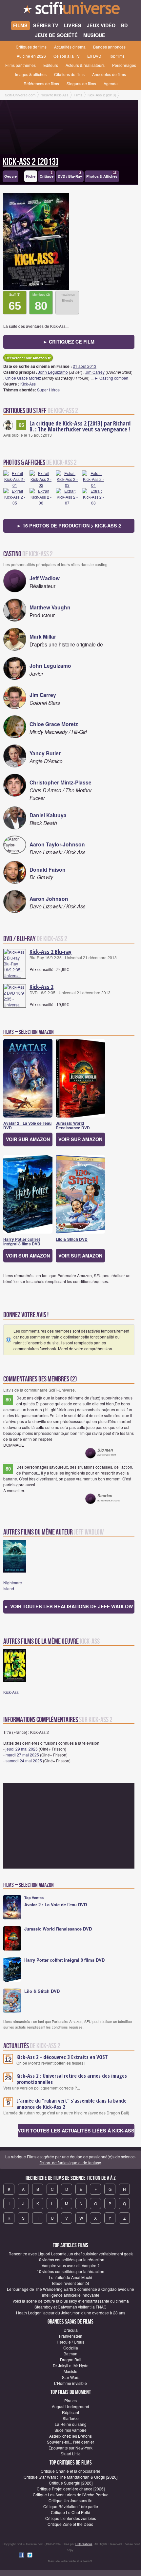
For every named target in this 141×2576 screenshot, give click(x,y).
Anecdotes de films (109, 74)
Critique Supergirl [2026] (71, 2483)
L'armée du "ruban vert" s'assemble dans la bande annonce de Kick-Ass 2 (71, 2104)
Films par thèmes (20, 65)
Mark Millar (43, 636)
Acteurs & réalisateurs (85, 65)
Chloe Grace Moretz (23, 378)
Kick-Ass (28, 384)
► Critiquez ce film (69, 342)
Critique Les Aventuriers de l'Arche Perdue (71, 2495)
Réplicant (70, 2412)
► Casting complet (111, 378)
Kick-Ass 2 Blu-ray (50, 952)
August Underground (70, 2406)
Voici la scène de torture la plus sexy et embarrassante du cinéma (71, 2301)
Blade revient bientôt (70, 2283)
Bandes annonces (109, 47)
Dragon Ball (71, 2359)
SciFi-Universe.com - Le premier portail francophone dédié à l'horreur (70, 10)
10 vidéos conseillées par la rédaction (70, 2259)
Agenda (111, 83)
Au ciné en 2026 (31, 56)
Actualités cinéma (70, 47)
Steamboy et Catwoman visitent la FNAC (70, 2307)
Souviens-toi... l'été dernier (70, 2442)
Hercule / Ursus (70, 2342)
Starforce (71, 2418)
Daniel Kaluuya (48, 815)
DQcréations (84, 2544)
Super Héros (48, 390)
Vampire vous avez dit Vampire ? (71, 2265)
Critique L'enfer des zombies (71, 2518)
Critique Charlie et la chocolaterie (70, 2471)
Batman (70, 2354)
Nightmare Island (13, 1585)
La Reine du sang (71, 2424)
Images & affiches (31, 74)
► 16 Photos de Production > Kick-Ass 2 (69, 525)
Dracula (71, 2330)
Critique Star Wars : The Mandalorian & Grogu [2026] (70, 2477)
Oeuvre (10, 176)
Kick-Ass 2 (41, 987)
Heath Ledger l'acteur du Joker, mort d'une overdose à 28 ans (71, 2313)
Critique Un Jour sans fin (70, 2500)
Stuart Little (71, 2454)
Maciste (70, 2371)
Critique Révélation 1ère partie (71, 2506)
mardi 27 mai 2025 (22, 1755)
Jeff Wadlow (45, 578)
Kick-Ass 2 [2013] (30, 162)
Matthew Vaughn (50, 607)
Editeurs (51, 65)
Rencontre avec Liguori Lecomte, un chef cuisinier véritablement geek (71, 2254)
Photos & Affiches (102, 175)
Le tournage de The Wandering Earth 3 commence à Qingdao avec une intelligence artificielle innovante (70, 2292)
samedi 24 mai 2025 (24, 1761)
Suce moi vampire (70, 2430)
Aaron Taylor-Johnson (57, 844)
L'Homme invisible (70, 2383)
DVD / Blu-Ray (70, 175)
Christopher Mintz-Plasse (60, 782)
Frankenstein (71, 2336)
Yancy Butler (45, 753)
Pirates (70, 2400)
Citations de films (69, 74)
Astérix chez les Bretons (70, 2436)
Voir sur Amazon (28, 1139)
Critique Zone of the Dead (70, 2524)
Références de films (41, 83)
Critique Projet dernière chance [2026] (71, 2489)
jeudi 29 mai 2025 (22, 1749)
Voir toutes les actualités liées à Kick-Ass (76, 2130)
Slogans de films (81, 83)
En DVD (94, 56)
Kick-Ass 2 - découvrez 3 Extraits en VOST (62, 2057)
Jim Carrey (95, 372)
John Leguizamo (53, 372)
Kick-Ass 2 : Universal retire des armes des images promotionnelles (72, 2079)
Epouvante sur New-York (70, 2448)
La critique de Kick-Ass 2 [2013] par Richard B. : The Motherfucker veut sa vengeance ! (80, 426)
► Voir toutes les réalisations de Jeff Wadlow (69, 1606)
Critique (47, 175)
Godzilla (71, 2348)
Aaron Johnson (49, 899)
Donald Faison (48, 870)
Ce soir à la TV (67, 56)
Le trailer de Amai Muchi (70, 2277)
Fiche (31, 176)
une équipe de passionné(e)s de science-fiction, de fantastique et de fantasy (88, 2160)
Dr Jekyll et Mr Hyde (71, 2365)
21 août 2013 (85, 366)
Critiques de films (31, 47)
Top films (117, 56)
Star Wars (71, 2377)
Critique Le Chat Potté (70, 2512)
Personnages (124, 65)
